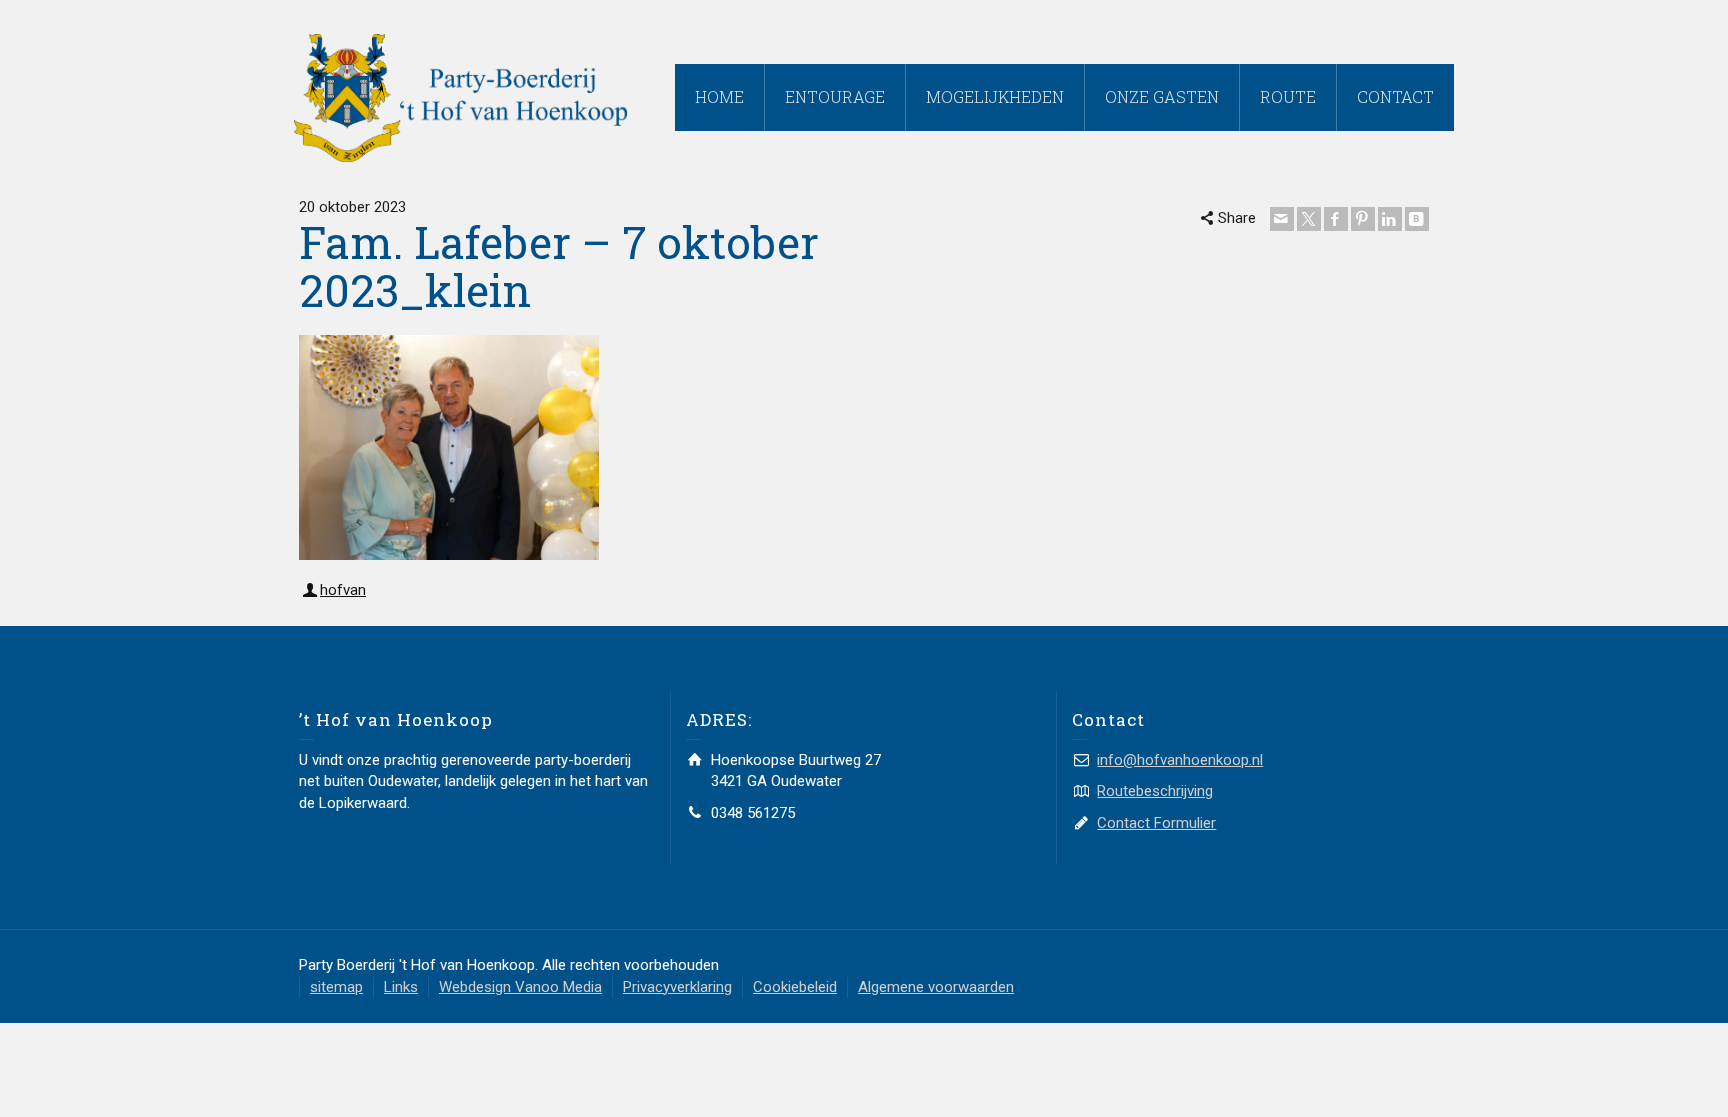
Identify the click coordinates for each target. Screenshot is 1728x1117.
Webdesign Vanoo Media (520, 987)
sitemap (336, 987)
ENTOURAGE (835, 96)
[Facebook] (1336, 219)
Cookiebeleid (795, 987)
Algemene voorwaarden (936, 987)
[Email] (1282, 219)
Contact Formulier (1156, 823)
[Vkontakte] (1417, 219)
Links (401, 987)
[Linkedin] (1390, 219)
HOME (719, 96)
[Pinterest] (1363, 219)
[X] (1309, 219)
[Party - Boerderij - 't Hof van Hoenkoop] (461, 97)
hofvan (343, 590)
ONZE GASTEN (1162, 96)
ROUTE (1288, 96)
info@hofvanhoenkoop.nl (1180, 760)
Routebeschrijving (1155, 791)
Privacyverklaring (677, 987)
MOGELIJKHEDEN (995, 96)
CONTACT (1395, 96)
